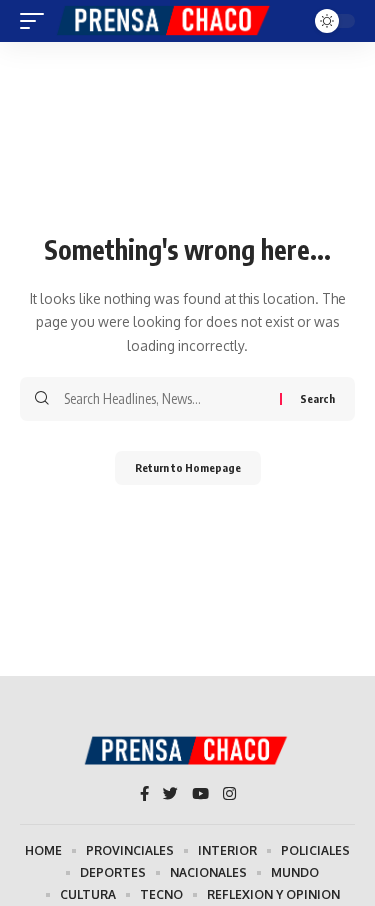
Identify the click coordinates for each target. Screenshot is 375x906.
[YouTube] (200, 795)
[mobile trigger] (37, 21)
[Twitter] (170, 795)
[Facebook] (144, 795)
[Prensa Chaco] (165, 21)
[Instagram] (229, 795)
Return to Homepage (188, 467)
